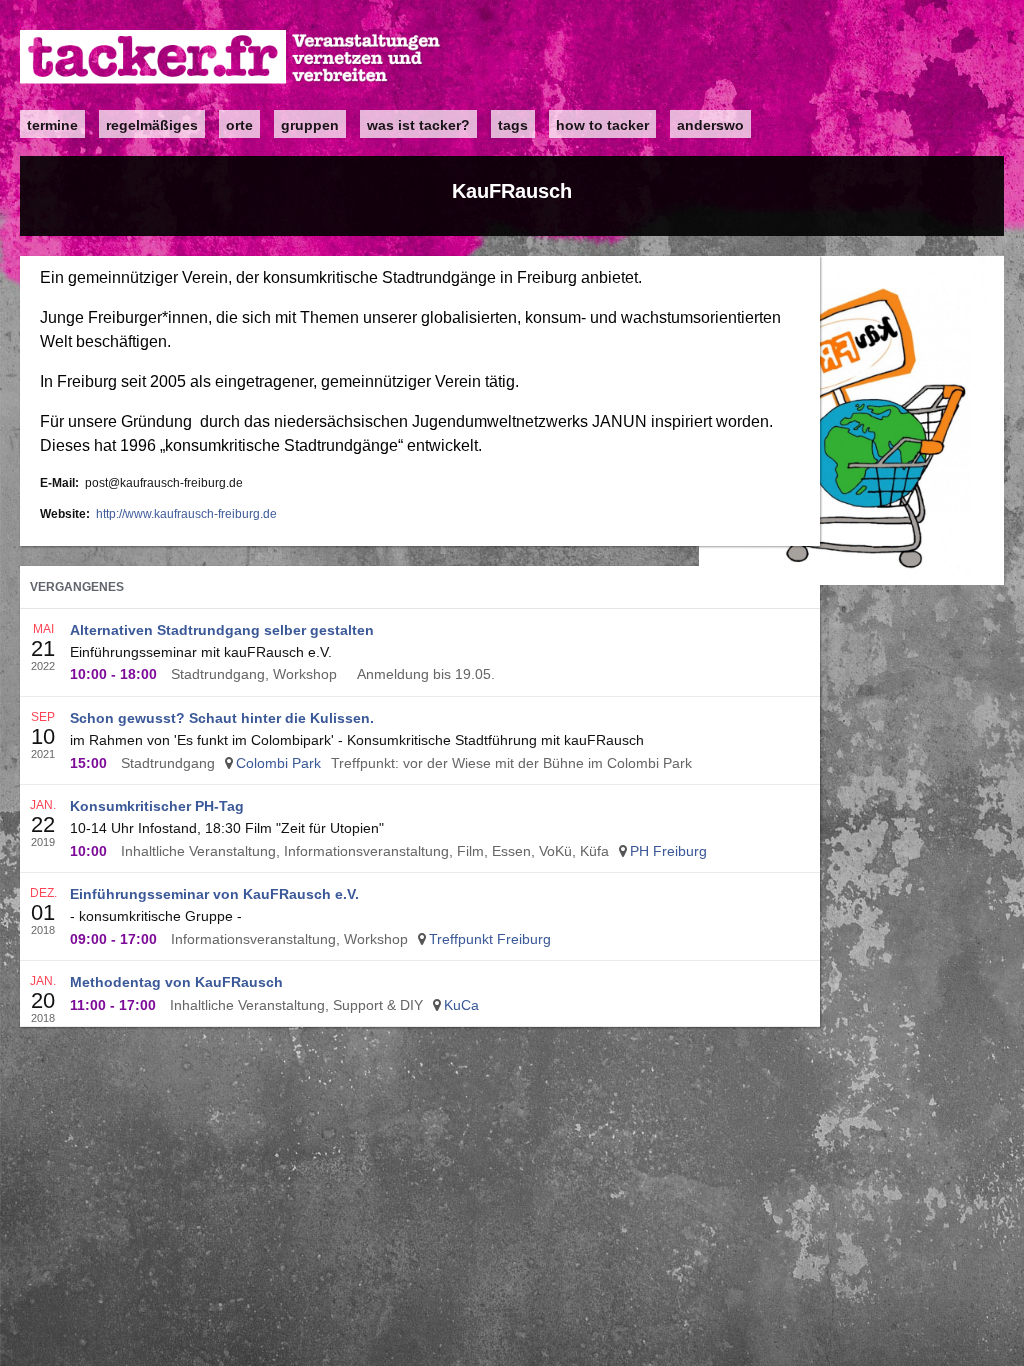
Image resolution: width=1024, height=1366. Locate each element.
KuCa (461, 1005)
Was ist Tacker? (418, 125)
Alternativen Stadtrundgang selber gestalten (222, 630)
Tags (513, 125)
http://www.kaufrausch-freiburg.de (186, 514)
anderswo (710, 125)
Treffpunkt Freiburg (490, 939)
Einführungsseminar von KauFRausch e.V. (214, 894)
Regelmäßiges (152, 125)
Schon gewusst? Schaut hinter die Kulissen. (222, 718)
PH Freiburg (668, 851)
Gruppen (310, 125)
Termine (52, 125)
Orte (239, 125)
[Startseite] (231, 57)
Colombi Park (278, 763)
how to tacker (602, 125)
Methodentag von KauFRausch (176, 982)
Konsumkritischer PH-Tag (157, 806)
